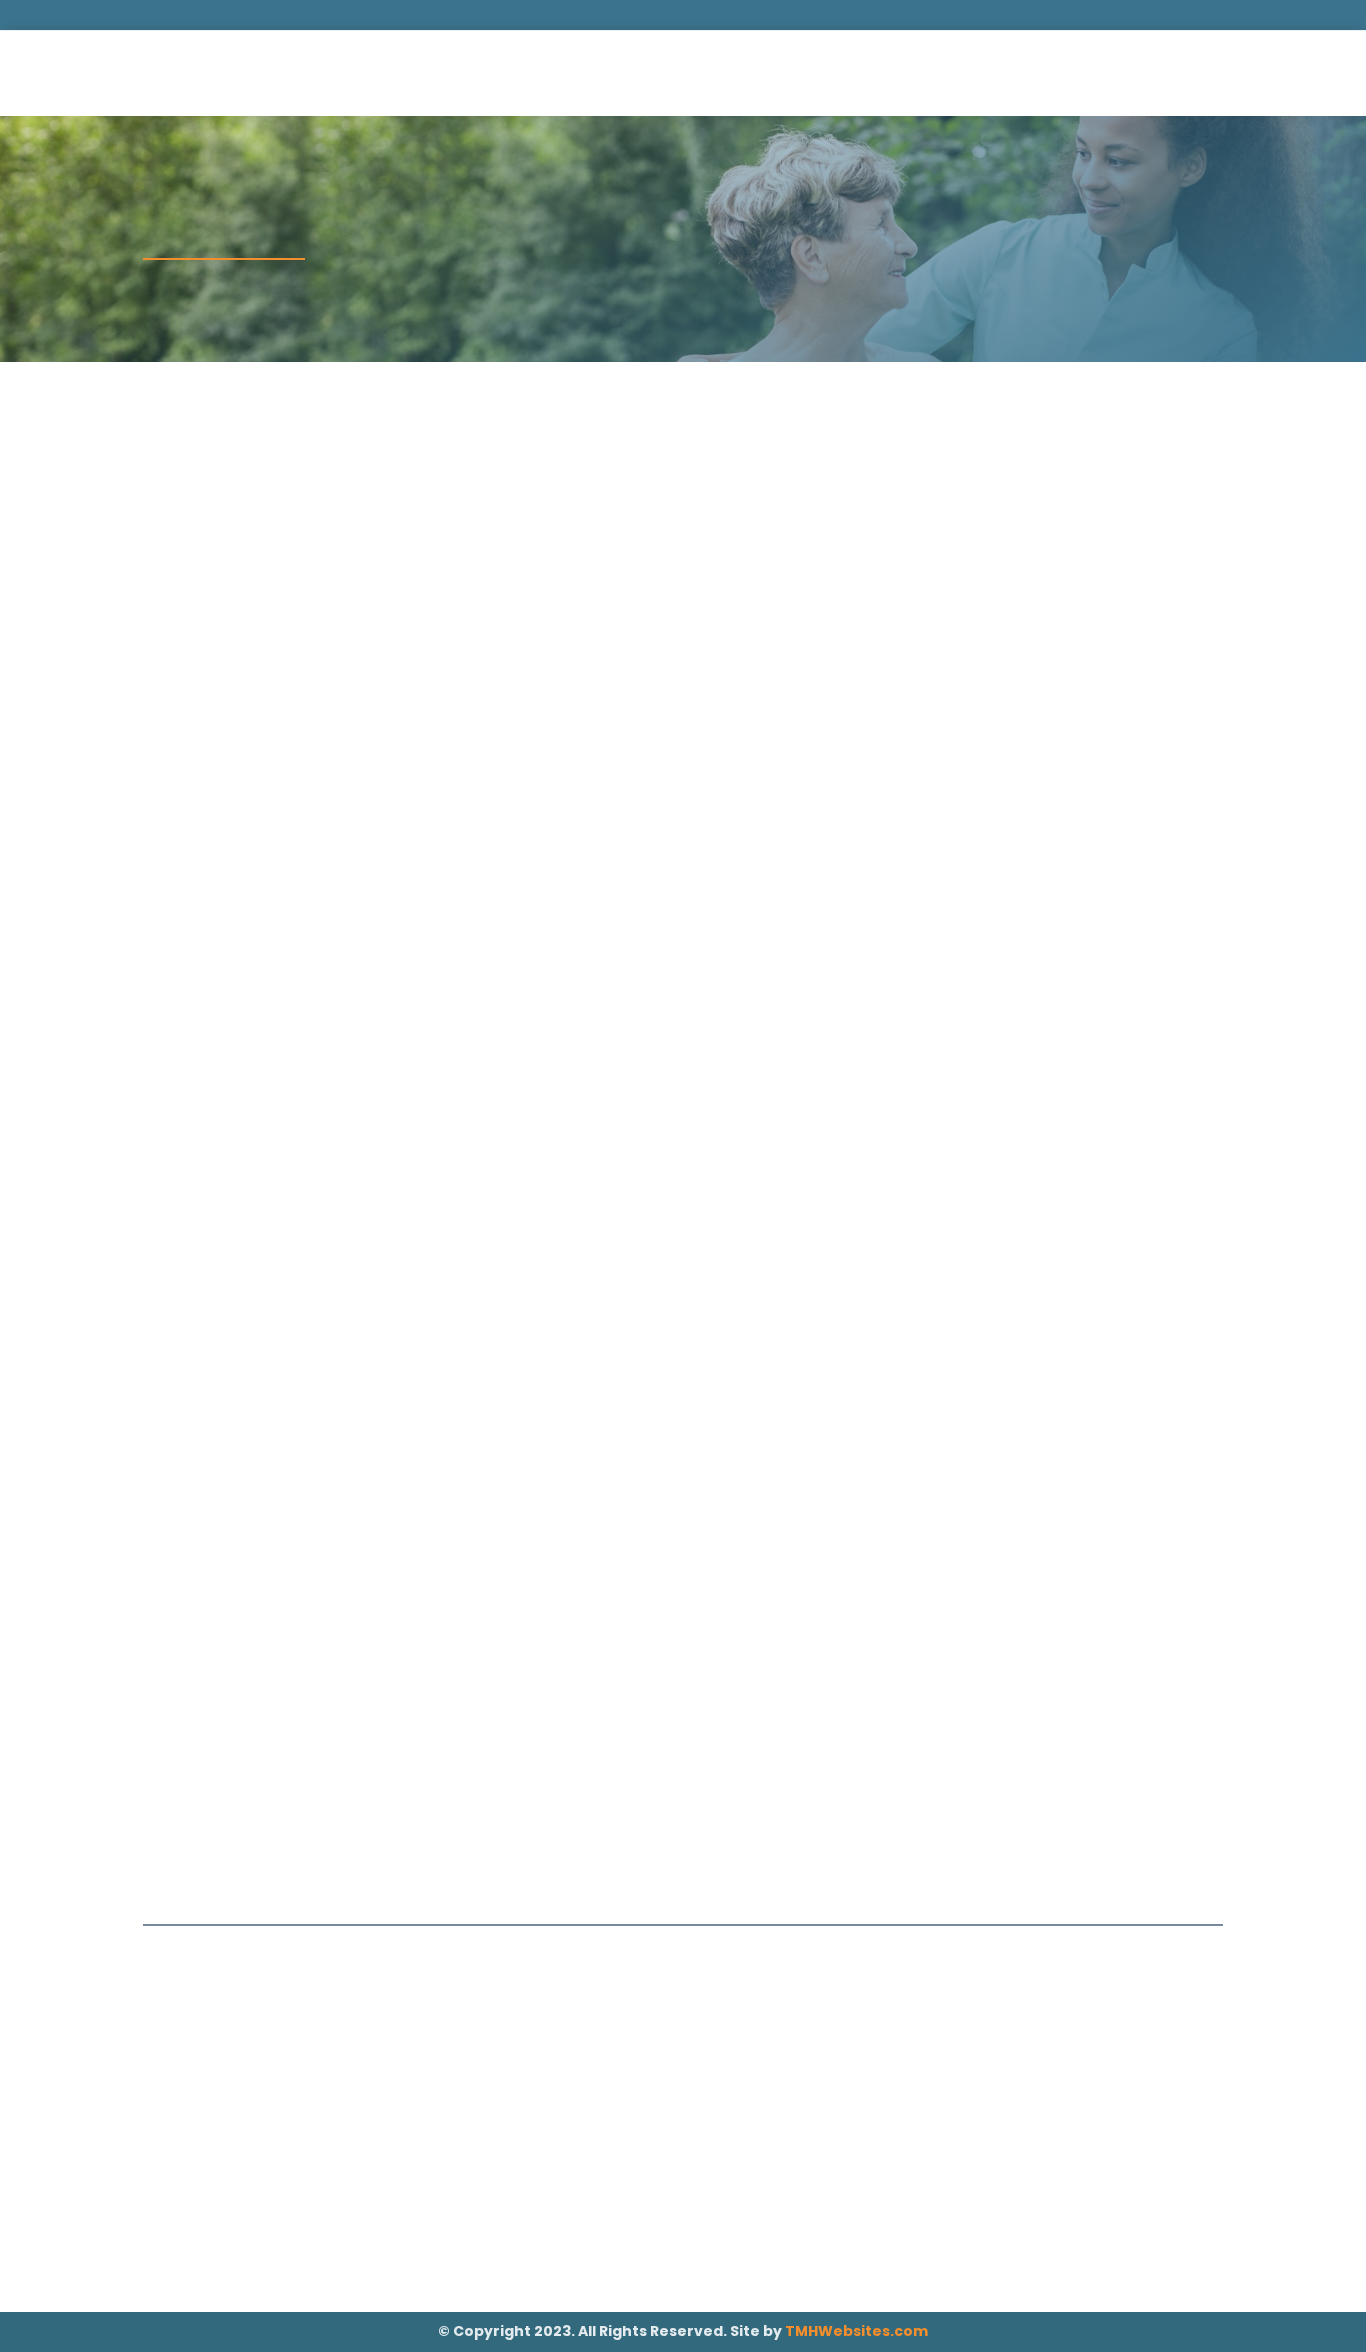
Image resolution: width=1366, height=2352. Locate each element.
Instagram (929, 2274)
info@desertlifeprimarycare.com (626, 14)
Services (566, 75)
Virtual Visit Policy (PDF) (672, 1450)
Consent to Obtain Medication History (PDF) (1095, 1018)
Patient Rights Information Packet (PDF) (954, 1459)
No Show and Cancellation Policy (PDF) (265, 1018)
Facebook (929, 2229)
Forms (774, 75)
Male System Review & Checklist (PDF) (815, 1009)
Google (928, 2251)
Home (484, 75)
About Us (685, 75)
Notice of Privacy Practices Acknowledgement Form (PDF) (395, 1468)
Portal (1169, 73)
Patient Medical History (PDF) (519, 585)
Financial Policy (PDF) (1078, 585)
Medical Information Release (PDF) (821, 594)
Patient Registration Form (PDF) (256, 594)
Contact (864, 75)
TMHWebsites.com (856, 2331)
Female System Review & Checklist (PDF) (534, 1018)
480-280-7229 (807, 14)
